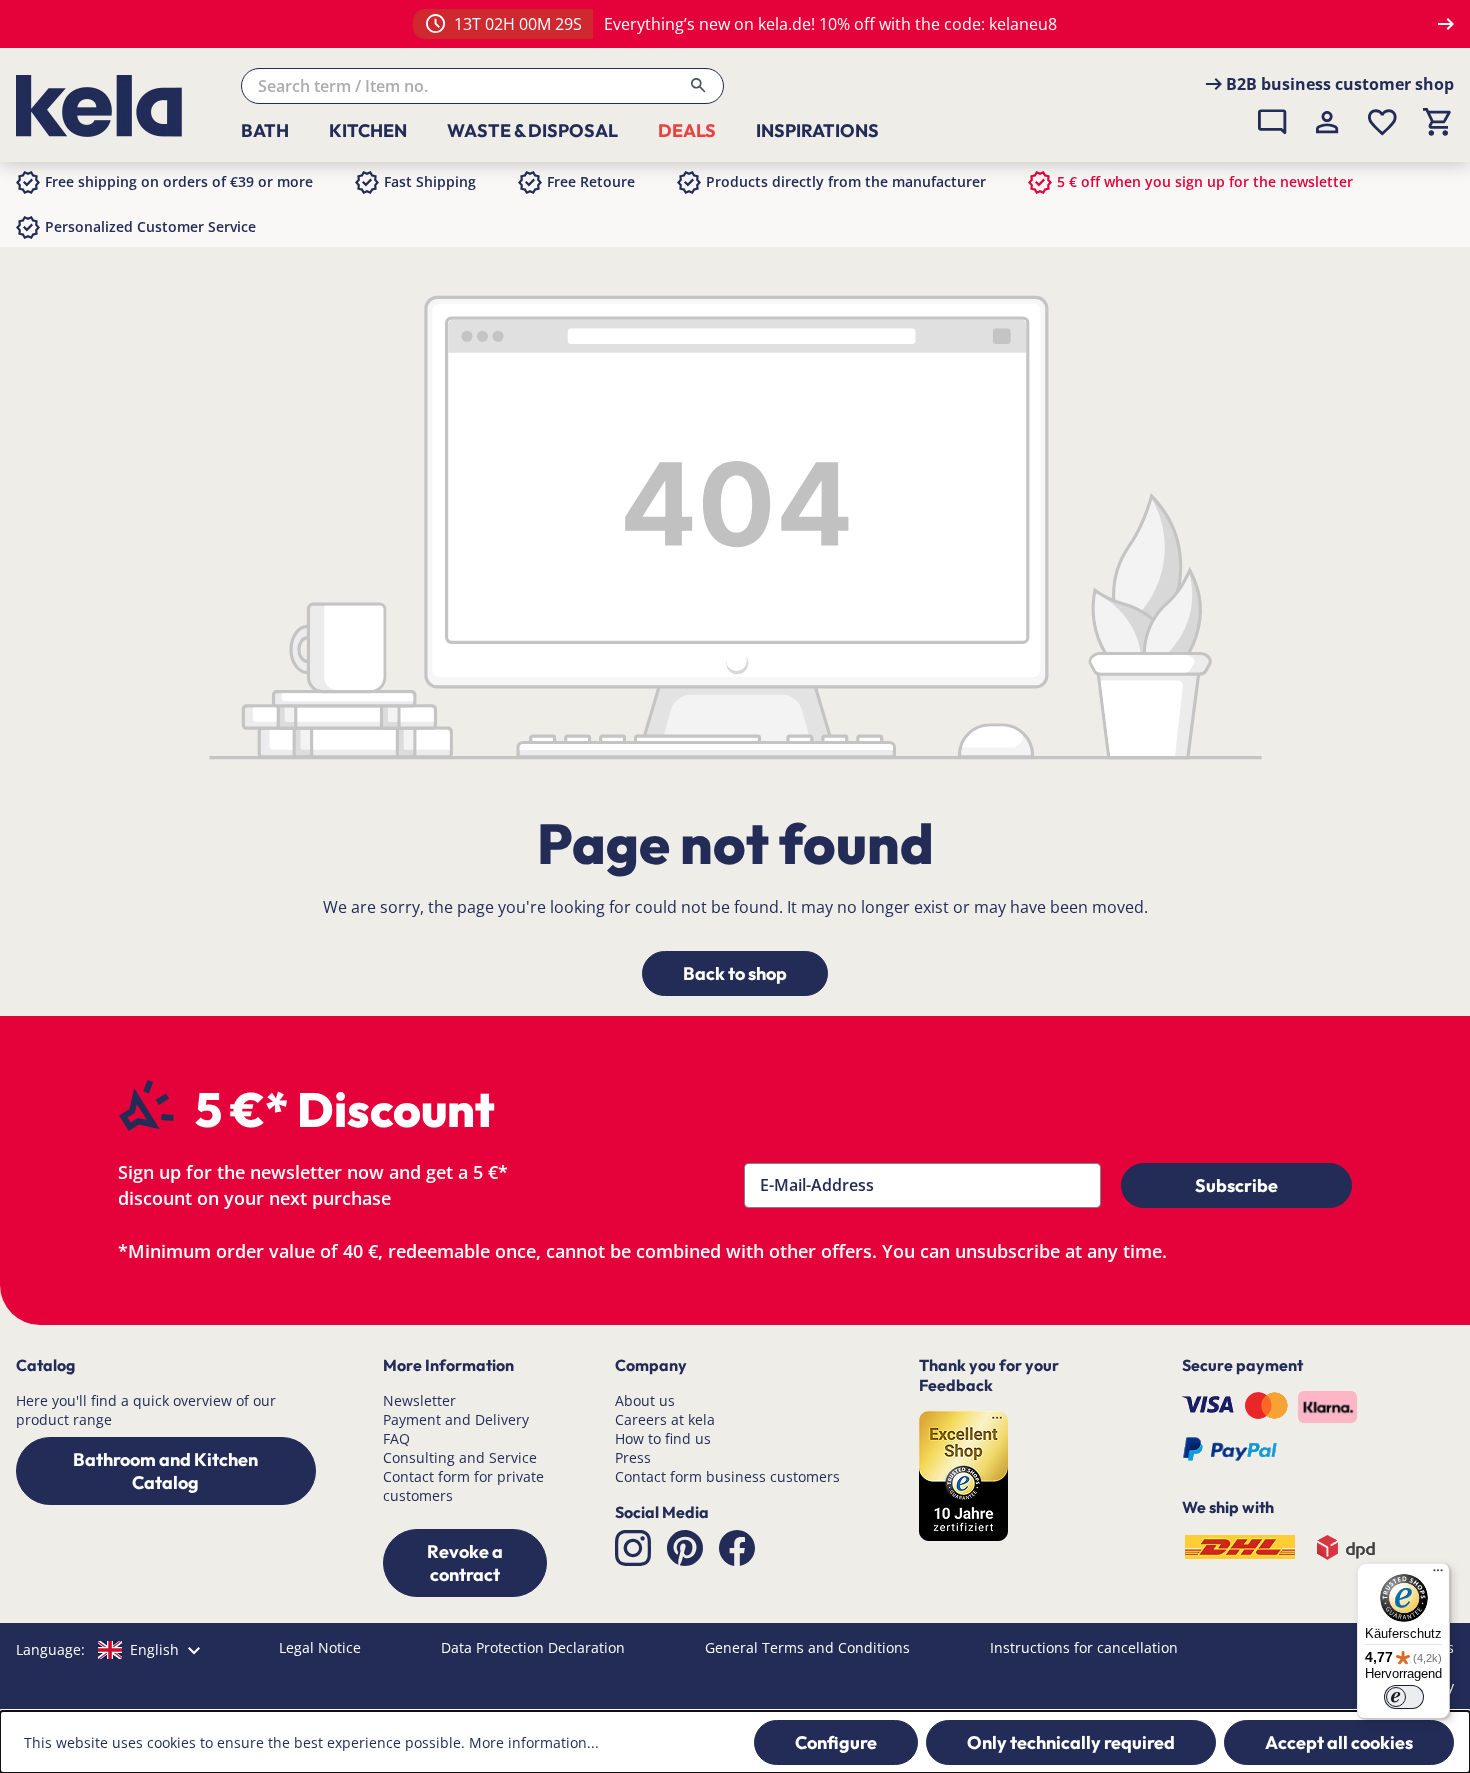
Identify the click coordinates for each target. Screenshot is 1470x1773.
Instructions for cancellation (1084, 1647)
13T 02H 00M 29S (518, 24)
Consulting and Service (460, 1457)
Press (633, 1457)
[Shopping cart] (1437, 122)
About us (645, 1400)
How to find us (663, 1438)
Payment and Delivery (456, 1419)
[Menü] (1438, 1575)
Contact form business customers (727, 1476)
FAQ (396, 1438)
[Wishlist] (1382, 122)
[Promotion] (436, 24)
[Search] (698, 86)
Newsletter (419, 1400)
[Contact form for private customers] (1272, 122)
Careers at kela (665, 1419)
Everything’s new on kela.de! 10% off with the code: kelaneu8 (830, 24)
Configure (836, 1742)
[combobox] (482, 86)
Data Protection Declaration (533, 1647)
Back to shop (735, 973)
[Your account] (1327, 122)
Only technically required (1071, 1742)
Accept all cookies (1339, 1742)
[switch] (1404, 1697)
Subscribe (1236, 1185)
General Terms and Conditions (807, 1647)
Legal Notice (320, 1647)
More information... (534, 1742)
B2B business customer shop (1340, 84)
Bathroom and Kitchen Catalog (165, 1471)
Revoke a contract (465, 1563)
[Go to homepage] (113, 106)
